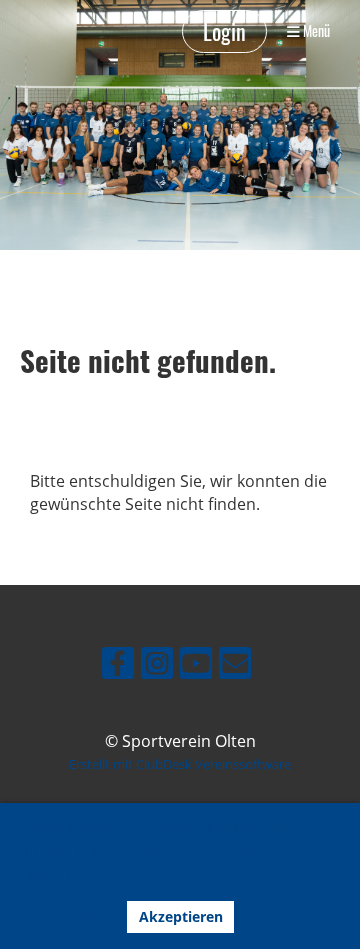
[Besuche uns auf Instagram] (157, 666)
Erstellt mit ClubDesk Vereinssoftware (180, 764)
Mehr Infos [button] (64, 872)
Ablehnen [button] (72, 916)
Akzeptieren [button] (181, 916)
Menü (315, 31)
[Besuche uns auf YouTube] (196, 666)
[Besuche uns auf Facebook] (118, 666)
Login (224, 31)
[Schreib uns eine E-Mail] (235, 666)
